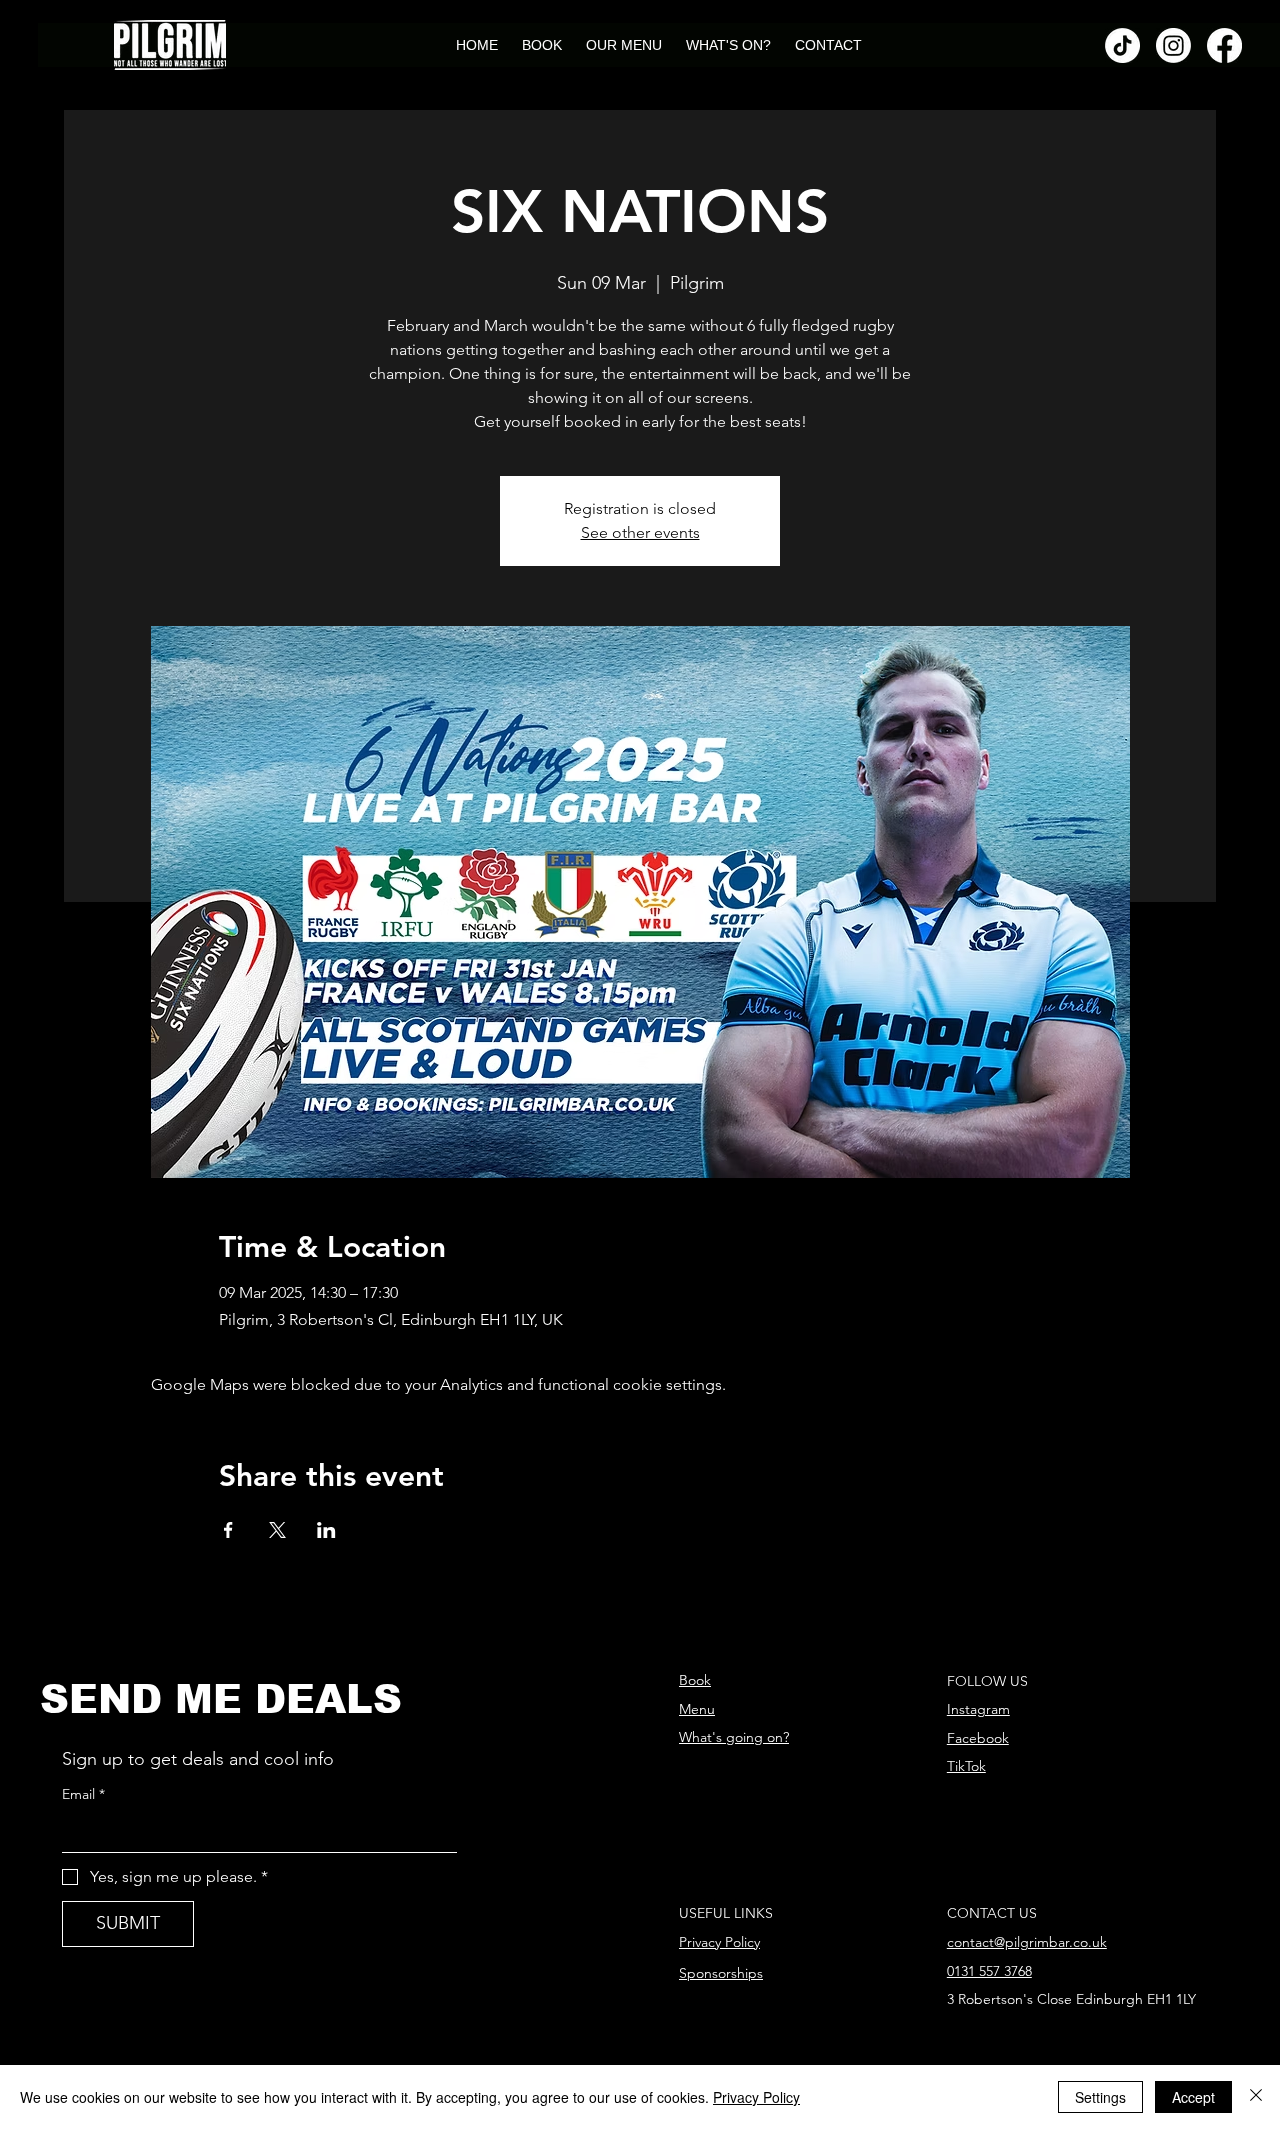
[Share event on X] (277, 1530)
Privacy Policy (719, 1942)
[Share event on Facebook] (228, 1530)
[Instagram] (1173, 45)
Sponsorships (721, 1973)
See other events (640, 532)
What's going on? (734, 1737)
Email (83, 1794)
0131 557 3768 (989, 1971)
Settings (1100, 2097)
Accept (1193, 2097)
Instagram (978, 1709)
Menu (697, 1709)
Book (695, 1680)
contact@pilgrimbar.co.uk (1027, 1942)
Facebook (978, 1738)
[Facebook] (1224, 45)
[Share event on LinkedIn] (326, 1530)
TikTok (966, 1766)
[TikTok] (1122, 45)
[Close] (1256, 2097)
